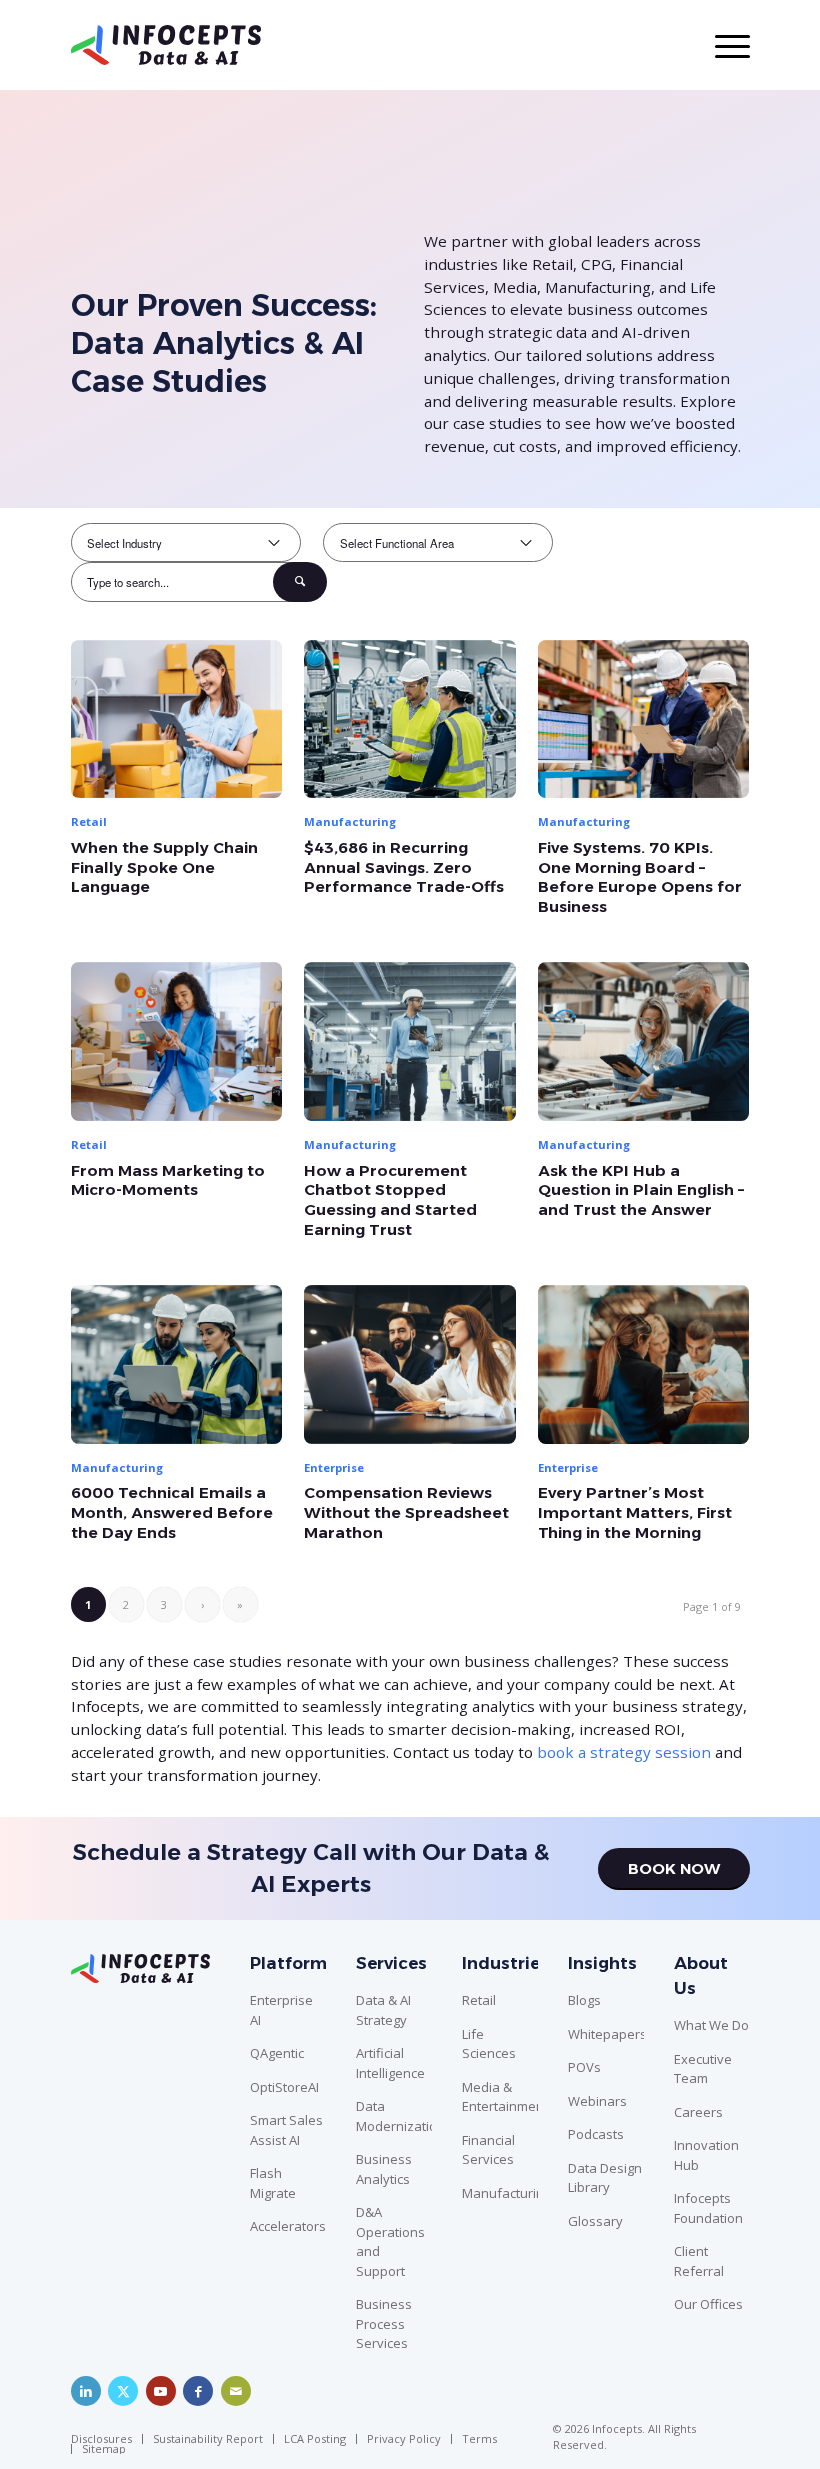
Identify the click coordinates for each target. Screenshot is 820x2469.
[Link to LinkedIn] (86, 2391)
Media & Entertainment (500, 2097)
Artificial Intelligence (390, 2063)
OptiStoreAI (284, 2087)
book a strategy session (624, 1752)
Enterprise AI (281, 2010)
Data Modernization (394, 2116)
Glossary (595, 2221)
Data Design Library (605, 2178)
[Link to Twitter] (123, 2391)
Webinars (597, 2101)
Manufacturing (500, 2193)
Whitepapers (606, 2034)
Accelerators (288, 2226)
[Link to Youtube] (161, 2391)
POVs (584, 2067)
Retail (479, 2000)
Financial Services (488, 2150)
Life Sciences (489, 2044)
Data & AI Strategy (383, 2010)
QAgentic (277, 2053)
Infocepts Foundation (708, 2208)
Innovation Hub (706, 2155)
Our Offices (708, 2304)
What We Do (711, 2025)
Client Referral (699, 2261)
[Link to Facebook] (198, 2391)
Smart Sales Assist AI (286, 2130)
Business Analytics (384, 2169)
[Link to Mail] (236, 2391)
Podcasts (596, 2134)
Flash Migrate (273, 2183)
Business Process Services (384, 2323)
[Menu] (722, 45)
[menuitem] (106, 2439)
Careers (698, 2112)
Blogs (584, 2000)
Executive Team (703, 2069)
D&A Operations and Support (390, 2241)
